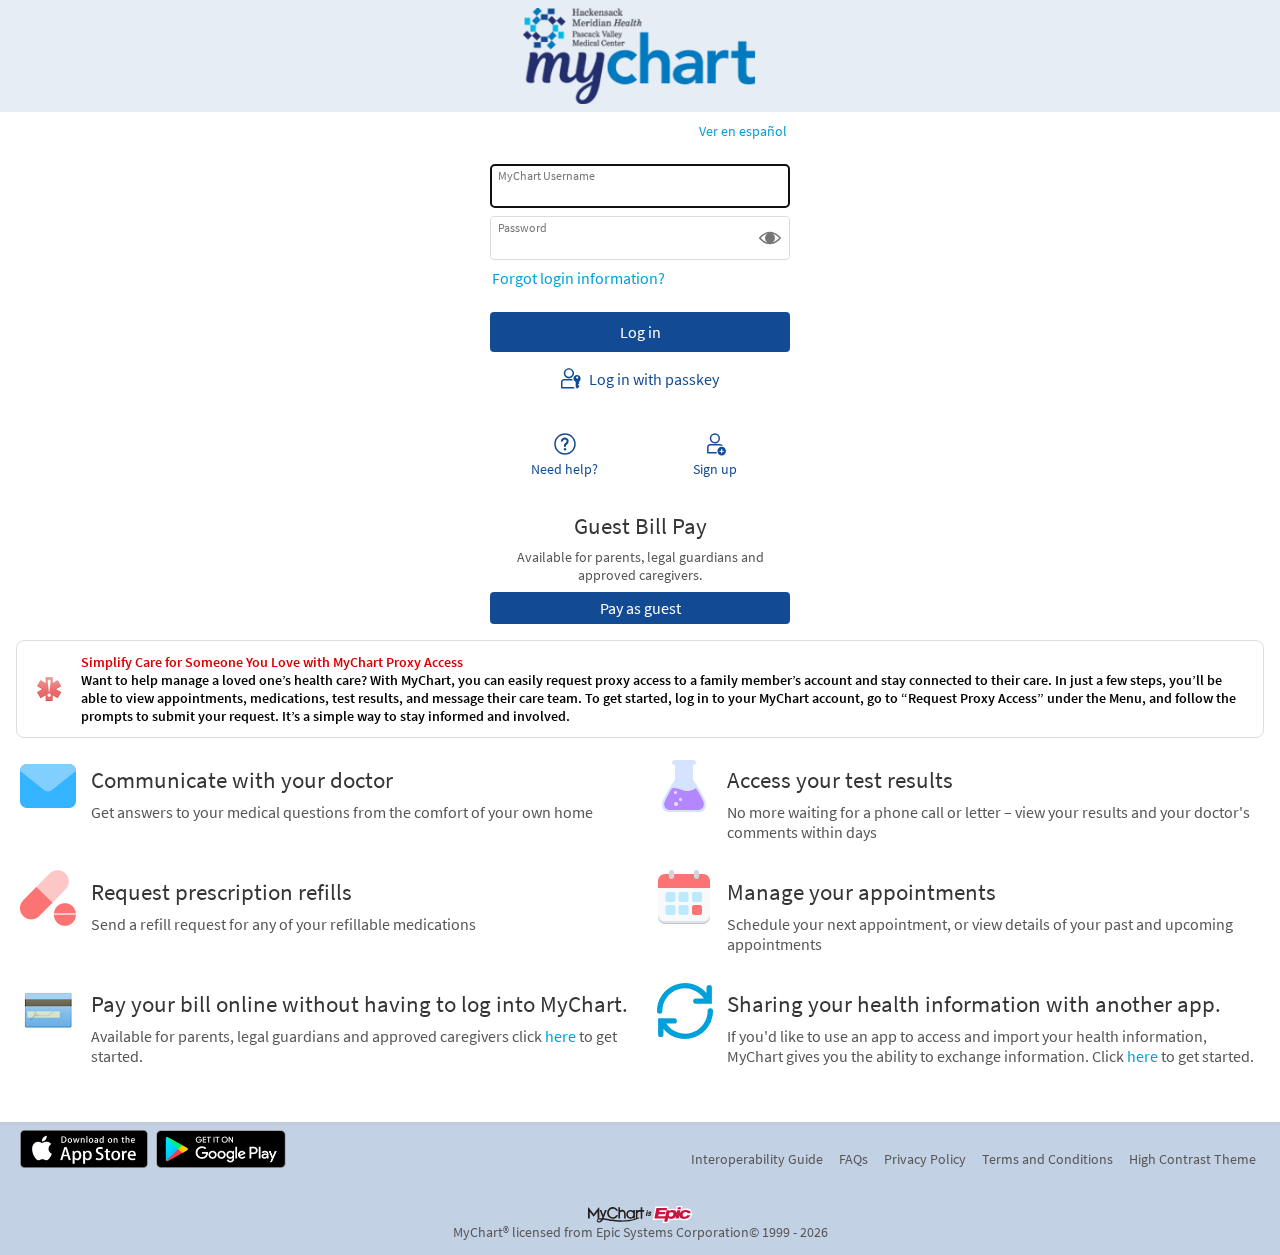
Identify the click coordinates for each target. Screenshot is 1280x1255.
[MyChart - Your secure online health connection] (639, 56)
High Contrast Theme (1192, 1159)
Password (522, 227)
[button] (770, 238)
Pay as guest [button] (640, 608)
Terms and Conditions (1047, 1159)
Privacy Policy (925, 1159)
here (560, 1036)
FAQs (853, 1159)
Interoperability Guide (757, 1159)
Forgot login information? (578, 278)
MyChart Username (546, 175)
